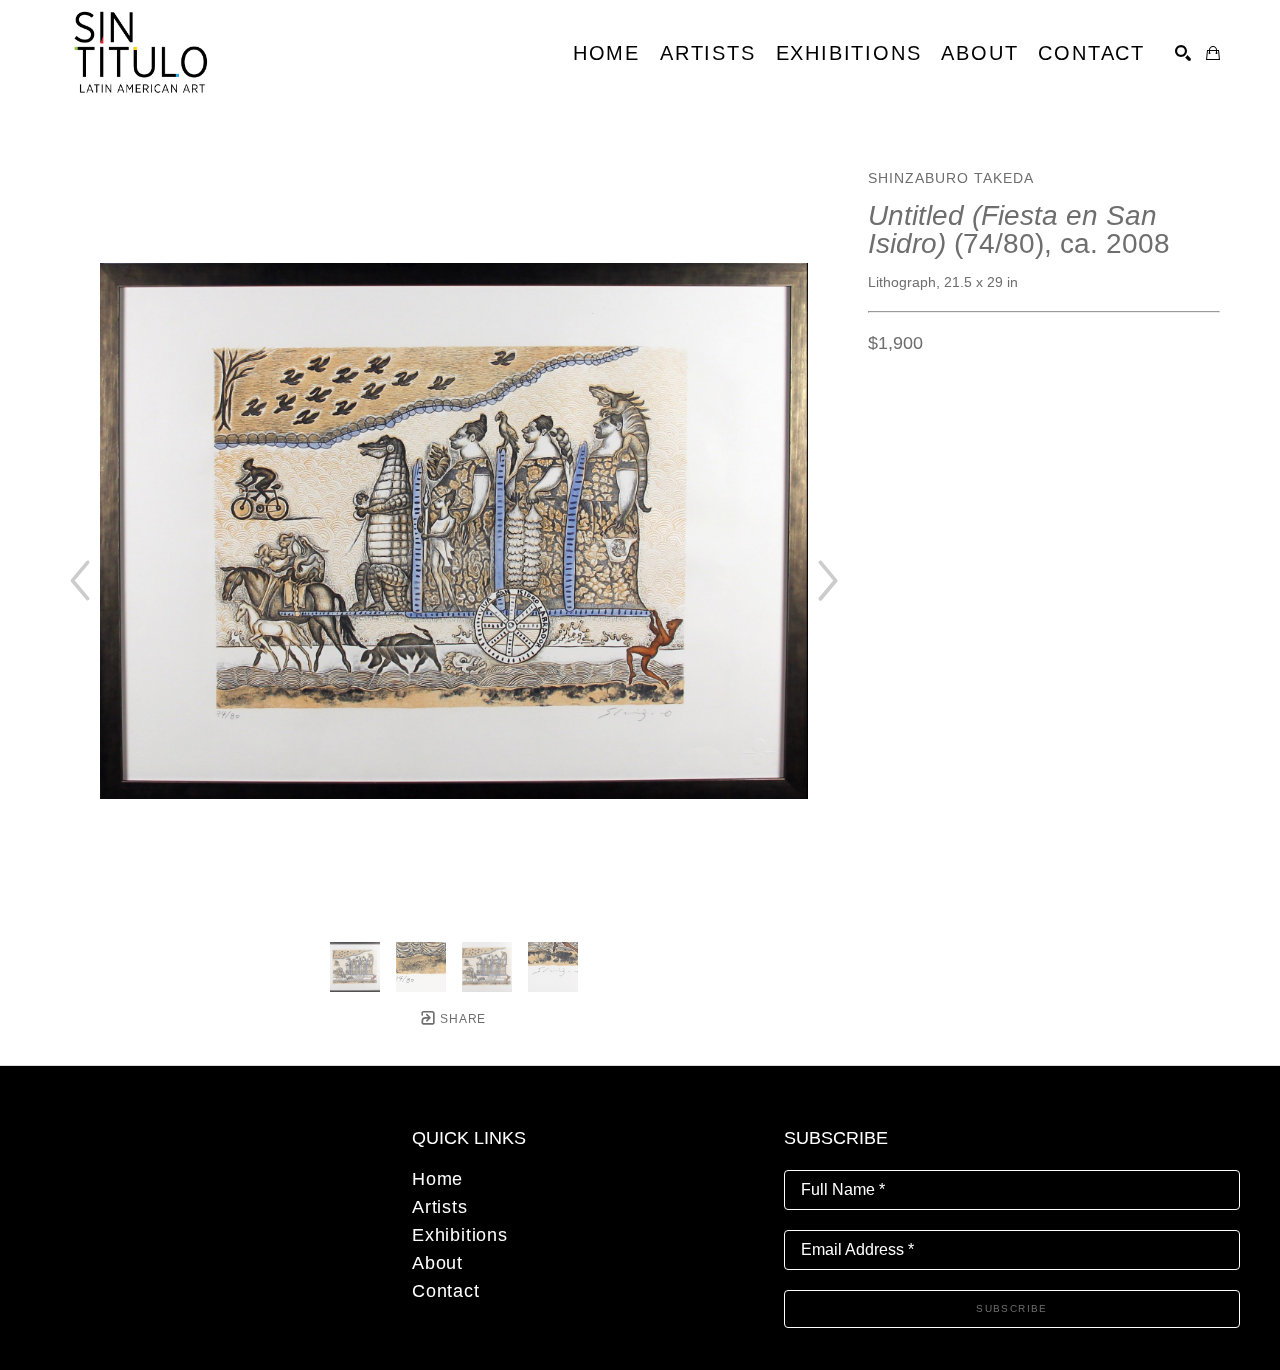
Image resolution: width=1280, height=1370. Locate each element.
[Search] (1183, 53)
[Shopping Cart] (1213, 53)
